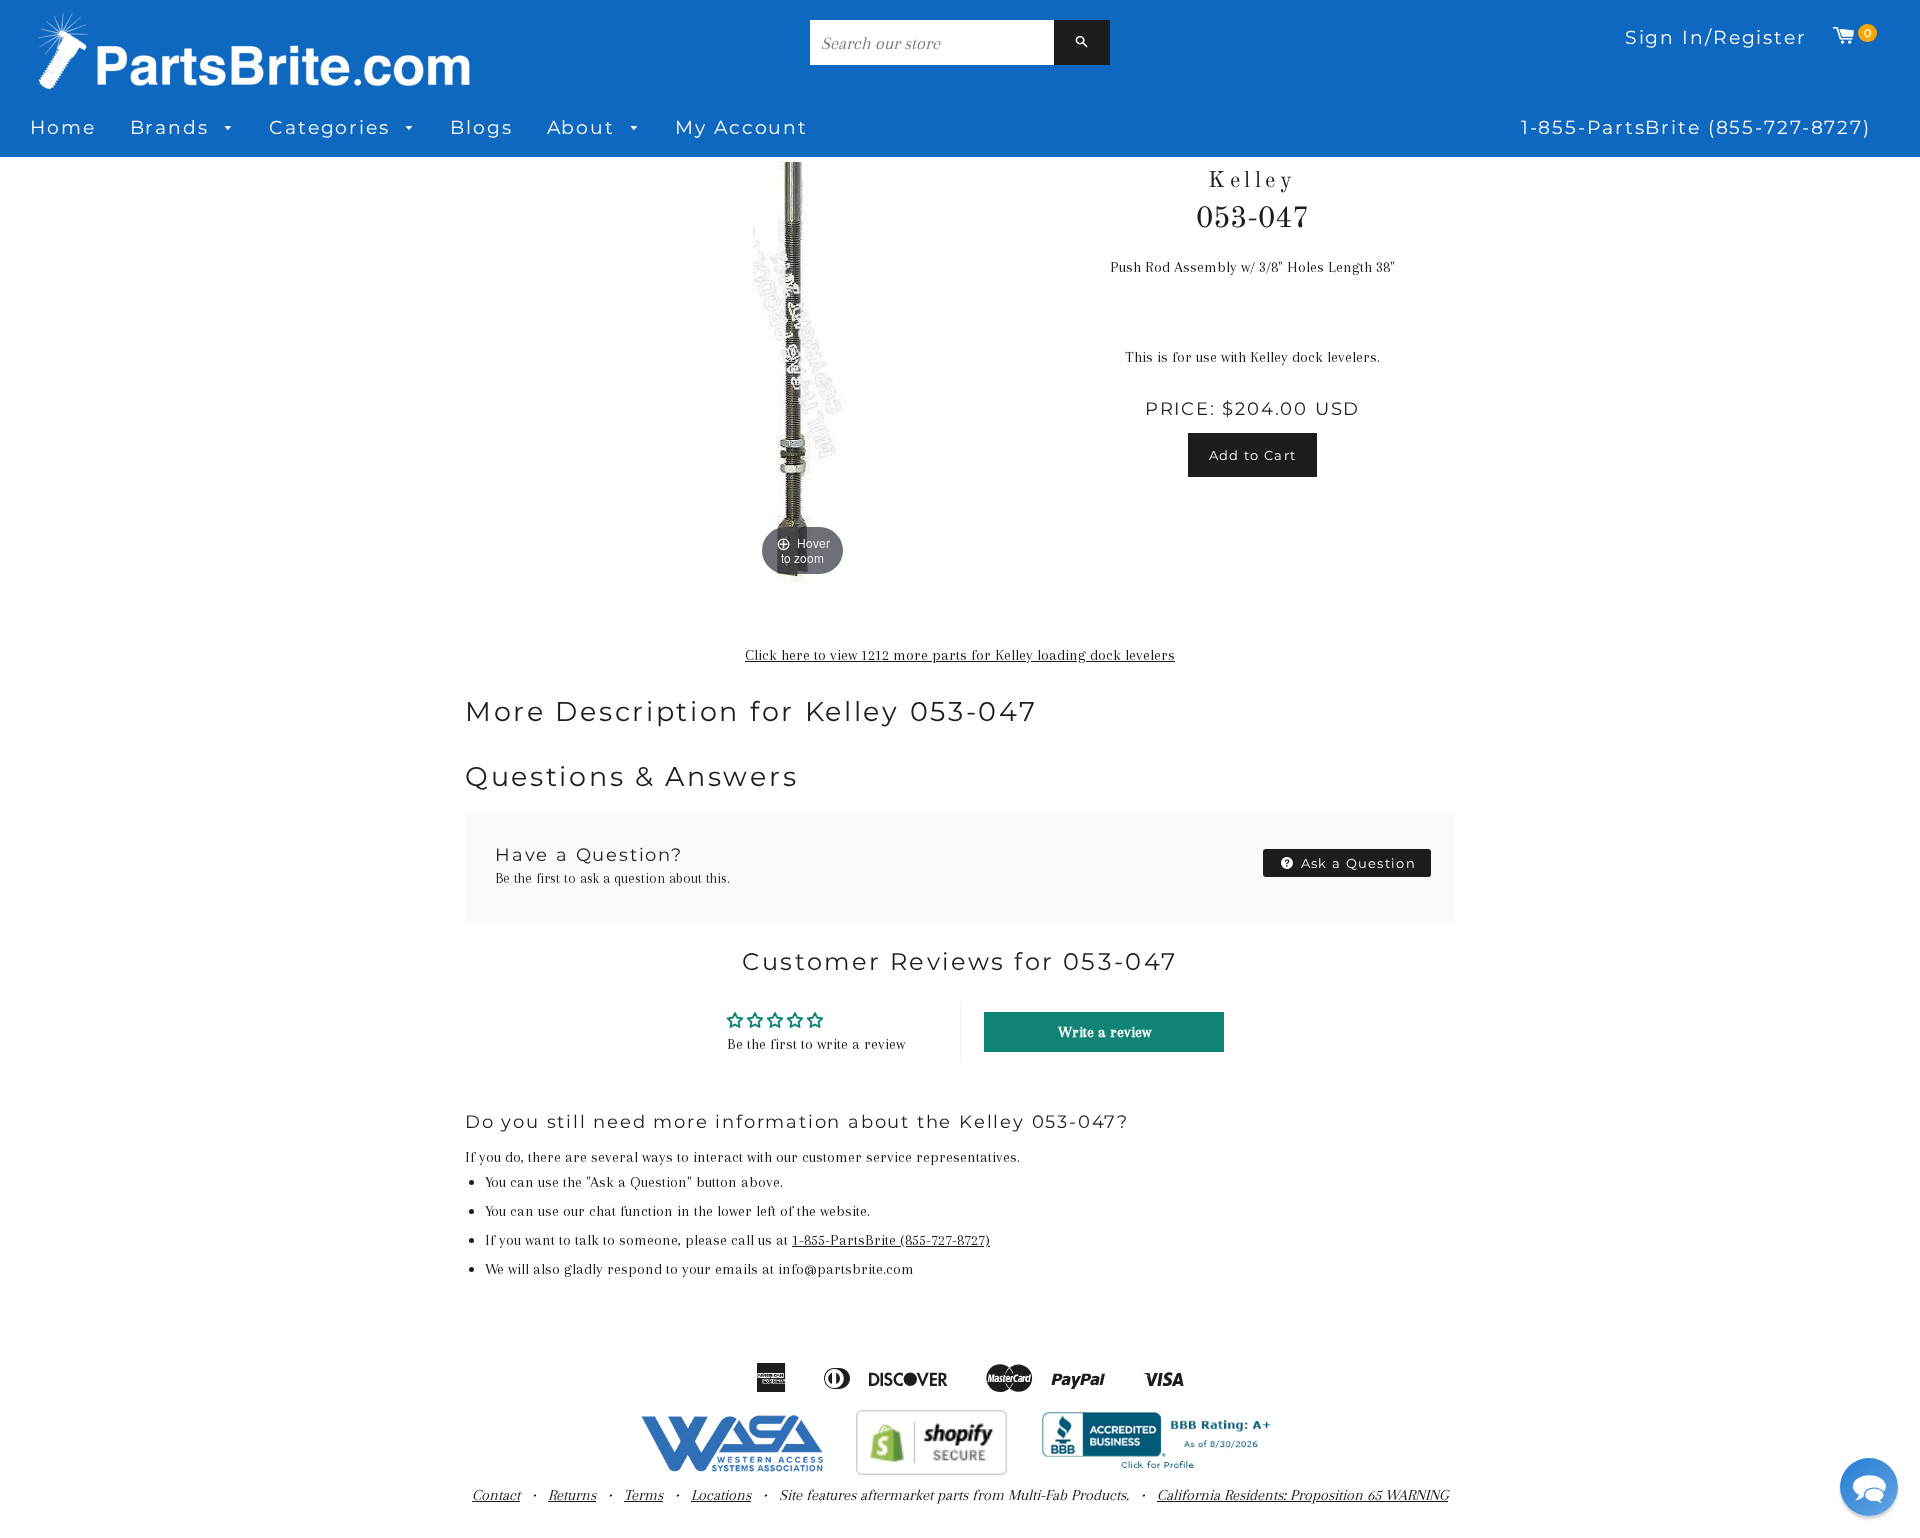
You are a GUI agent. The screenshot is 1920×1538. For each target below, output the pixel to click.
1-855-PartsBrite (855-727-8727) (1696, 127)
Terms (643, 1495)
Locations (721, 1495)
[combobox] (932, 42)
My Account (741, 127)
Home (63, 127)
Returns (572, 1495)
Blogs (481, 127)
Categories (333, 127)
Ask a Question (1357, 863)
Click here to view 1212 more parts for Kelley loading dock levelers (960, 655)
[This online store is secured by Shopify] (931, 1470)
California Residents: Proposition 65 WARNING (1302, 1495)
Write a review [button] (1104, 1032)
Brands (173, 127)
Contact (496, 1495)
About (584, 127)
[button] (1869, 1487)
